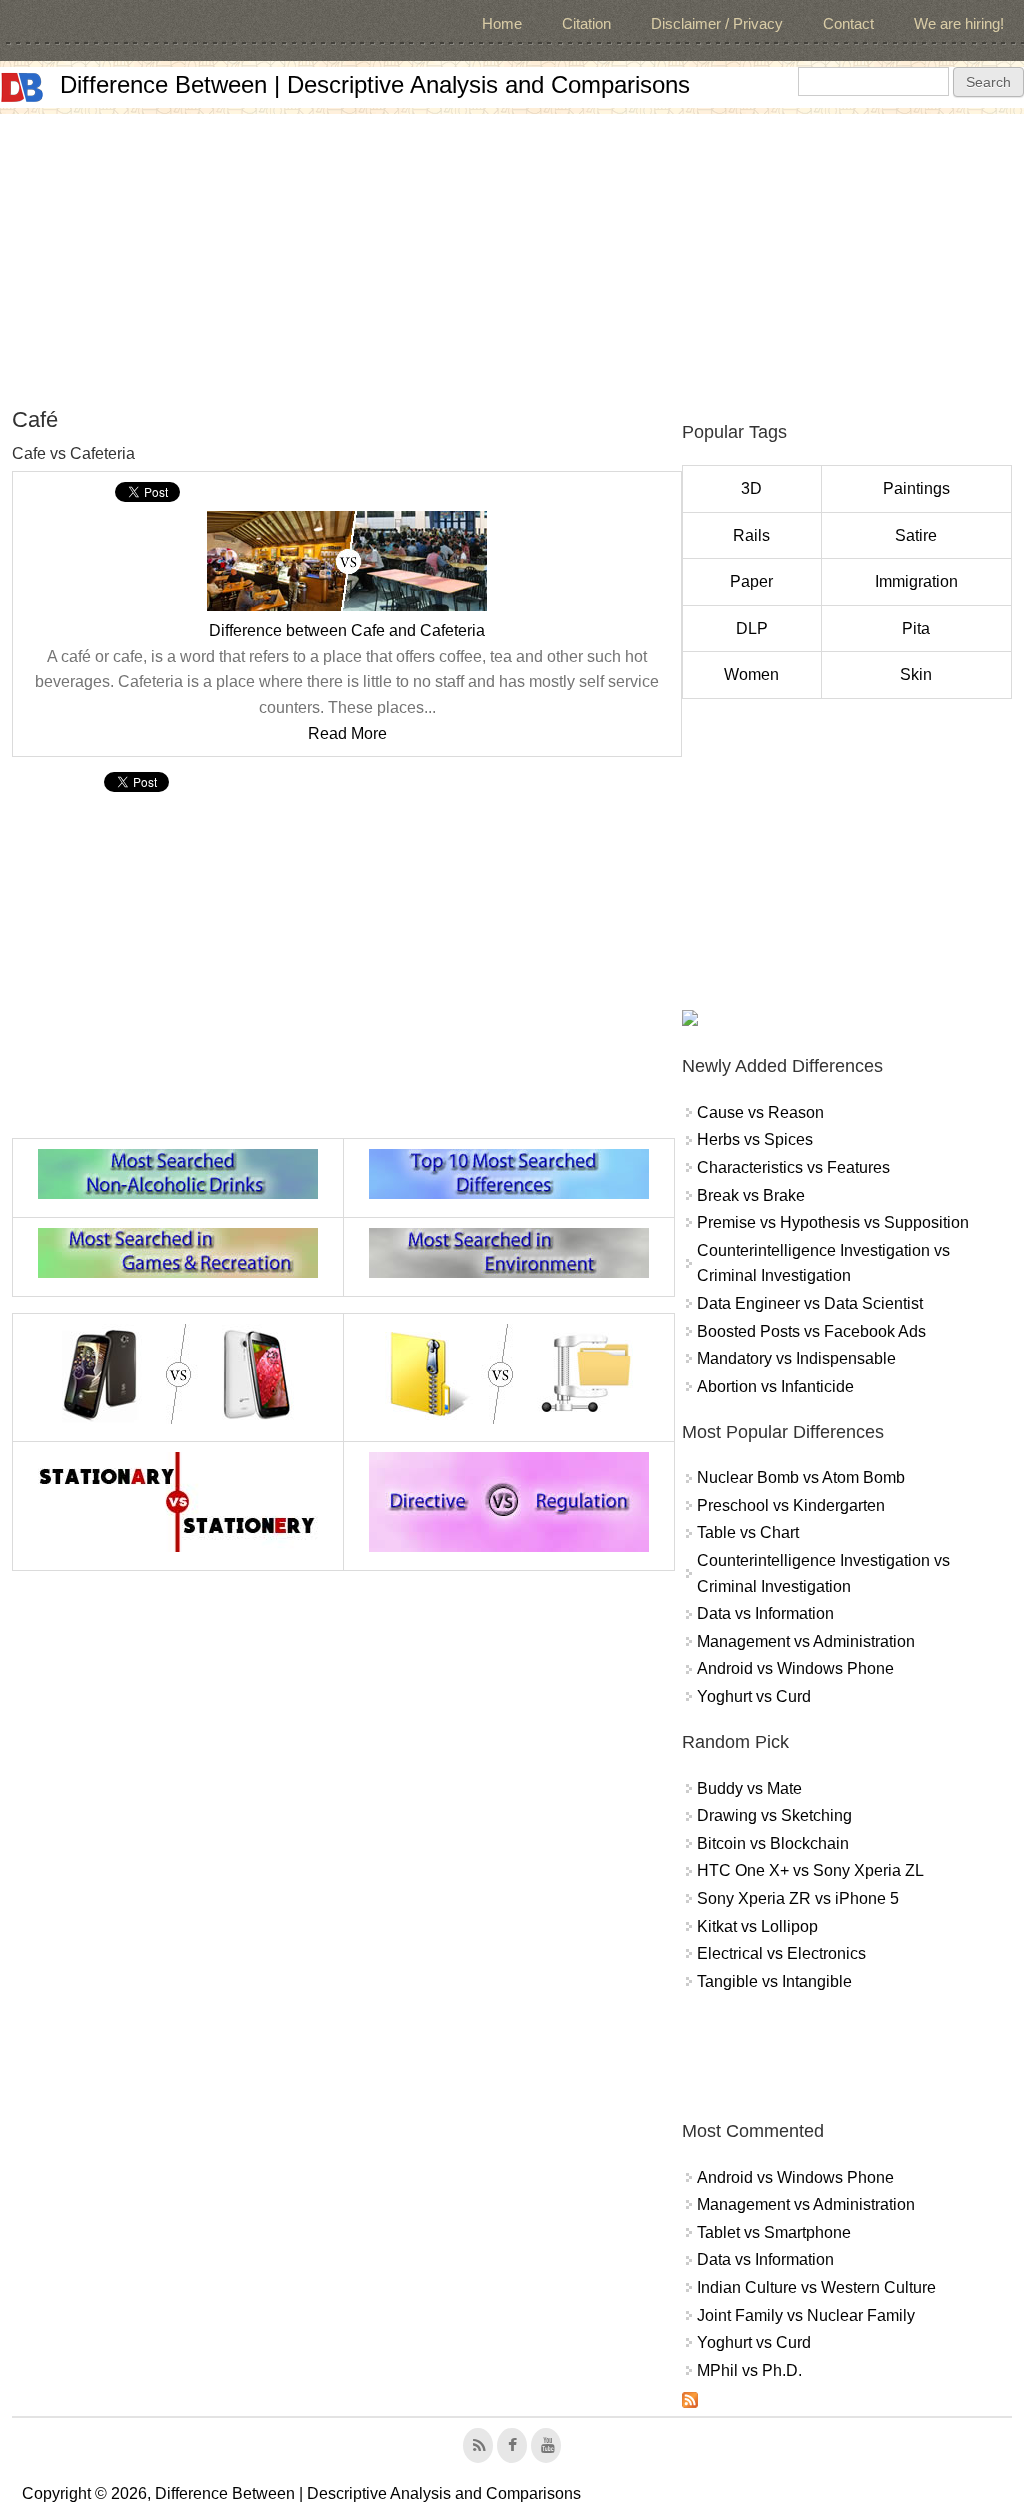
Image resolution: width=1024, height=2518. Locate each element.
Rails (751, 535)
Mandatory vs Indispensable (796, 1358)
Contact (848, 23)
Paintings (916, 488)
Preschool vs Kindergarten (791, 1505)
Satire (916, 535)
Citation (586, 23)
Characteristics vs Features (793, 1167)
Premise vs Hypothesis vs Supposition (833, 1222)
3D (751, 488)
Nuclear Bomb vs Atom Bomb (801, 1477)
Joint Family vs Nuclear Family (806, 2315)
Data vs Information (765, 1613)
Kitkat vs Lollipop (757, 1926)
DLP (752, 628)
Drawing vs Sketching (774, 1815)
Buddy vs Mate (749, 1788)
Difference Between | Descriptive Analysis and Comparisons (375, 84)
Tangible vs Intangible (774, 1981)
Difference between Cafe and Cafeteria (347, 630)
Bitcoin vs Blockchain (773, 1843)
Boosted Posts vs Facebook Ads (811, 1331)
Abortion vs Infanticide (775, 1386)
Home (502, 23)
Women (751, 674)
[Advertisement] (512, 254)
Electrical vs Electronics (781, 1953)
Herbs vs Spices (755, 1139)
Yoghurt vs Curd (754, 1696)
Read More (347, 733)
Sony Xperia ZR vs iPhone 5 (798, 1898)
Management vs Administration (806, 1641)
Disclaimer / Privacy (717, 23)
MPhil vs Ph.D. (749, 2370)
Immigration (916, 581)
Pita (916, 628)
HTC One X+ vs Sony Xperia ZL (810, 1870)
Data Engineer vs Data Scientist (810, 1303)
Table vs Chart (748, 1532)
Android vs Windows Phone (795, 1668)
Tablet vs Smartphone (774, 2232)
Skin (916, 674)
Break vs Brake (751, 1195)
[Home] (22, 87)
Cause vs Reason (760, 1112)
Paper (751, 581)
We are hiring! (959, 23)
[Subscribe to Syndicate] (690, 2402)
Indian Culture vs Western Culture (816, 2287)
